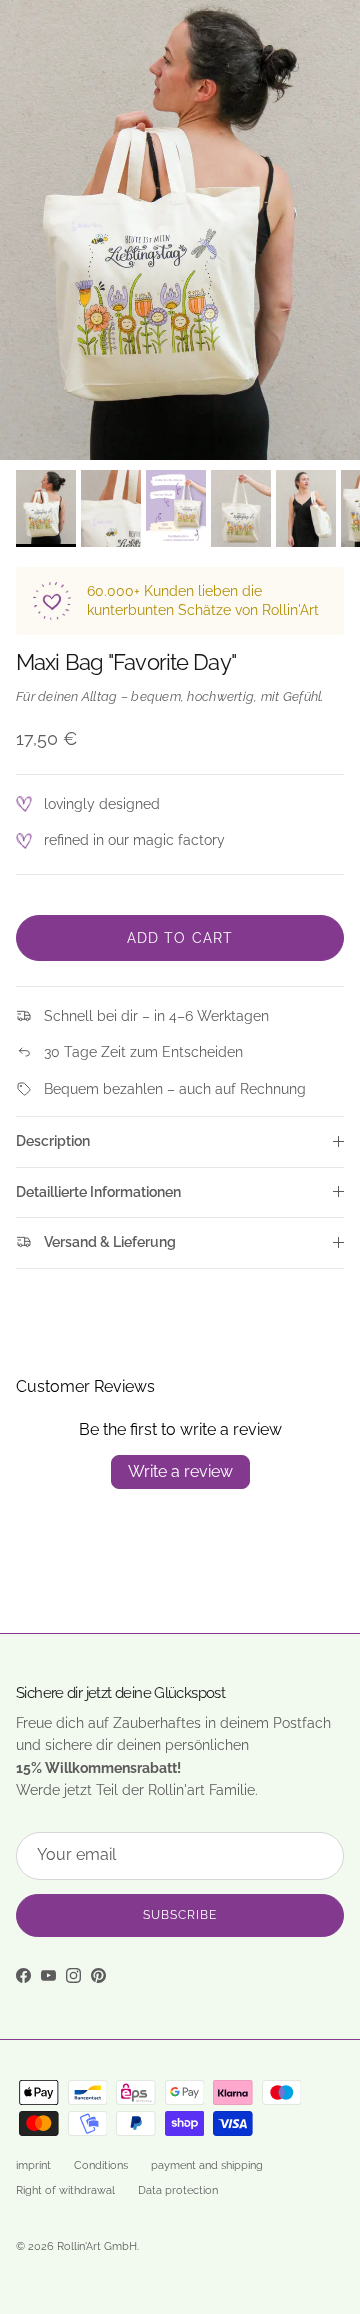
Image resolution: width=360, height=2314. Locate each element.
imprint (33, 2165)
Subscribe (180, 1915)
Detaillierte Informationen (98, 1192)
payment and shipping (207, 2165)
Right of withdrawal (65, 2190)
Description (53, 1141)
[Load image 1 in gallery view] (180, 230)
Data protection (178, 2190)
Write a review (180, 1471)
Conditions (101, 2165)
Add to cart (180, 938)
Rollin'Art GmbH (97, 2246)
